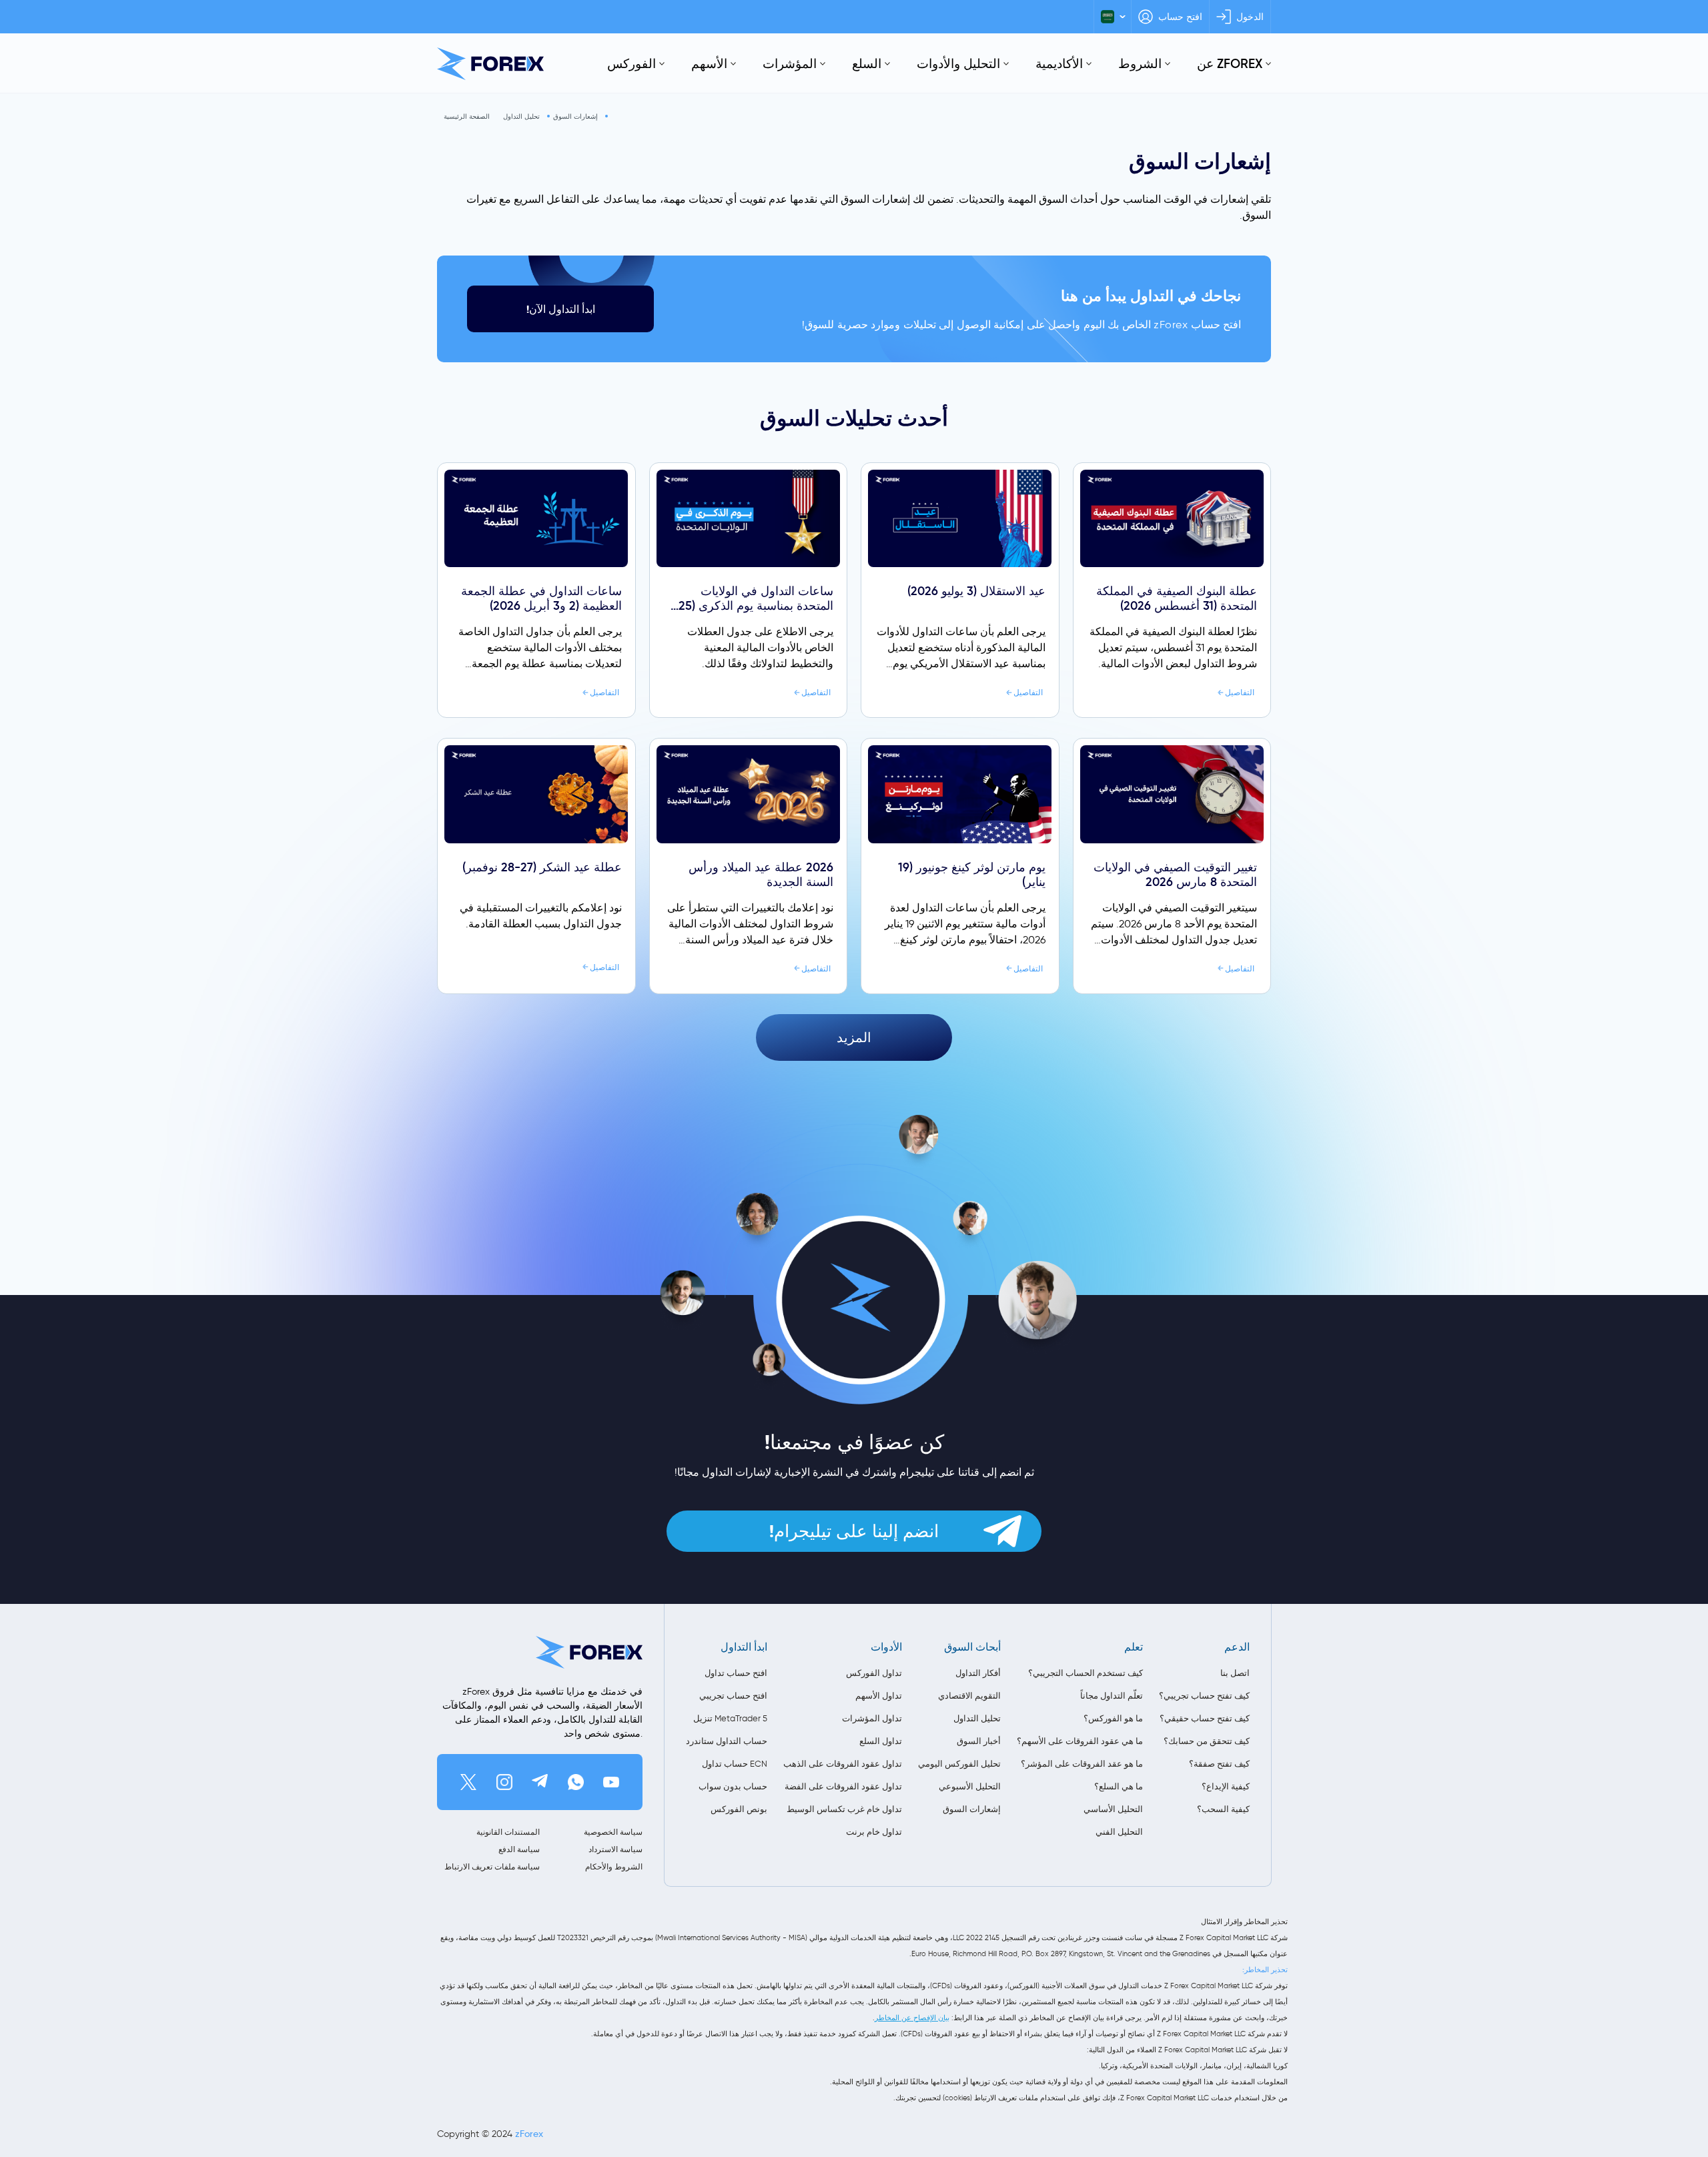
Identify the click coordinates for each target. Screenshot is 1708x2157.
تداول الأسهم (879, 1696)
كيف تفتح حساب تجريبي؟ (1204, 1696)
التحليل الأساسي (1113, 1809)
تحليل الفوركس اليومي (959, 1764)
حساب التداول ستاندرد (727, 1741)
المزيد (854, 1037)
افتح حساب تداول (736, 1673)
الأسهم (709, 63)
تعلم (1134, 1647)
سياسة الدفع (519, 1849)
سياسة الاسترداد (615, 1849)
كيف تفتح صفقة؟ (1219, 1764)
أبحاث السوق (972, 1647)
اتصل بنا (1235, 1673)
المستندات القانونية (508, 1832)
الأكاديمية (1059, 63)
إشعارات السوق (575, 116)
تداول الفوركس (874, 1673)
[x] (468, 1782)
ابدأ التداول (744, 1647)
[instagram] (504, 1782)
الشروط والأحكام (614, 1866)
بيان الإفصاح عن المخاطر (912, 2018)
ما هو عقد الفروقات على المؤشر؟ (1082, 1764)
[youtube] (611, 1782)
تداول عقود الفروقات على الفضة (843, 1786)
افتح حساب (1180, 17)
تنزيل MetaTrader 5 (730, 1718)
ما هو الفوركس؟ (1113, 1718)
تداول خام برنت (874, 1832)
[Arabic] (1113, 17)
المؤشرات (790, 63)
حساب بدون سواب (733, 1786)
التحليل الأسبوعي (970, 1786)
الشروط (1140, 63)
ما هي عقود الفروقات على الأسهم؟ (1080, 1741)
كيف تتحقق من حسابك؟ (1207, 1741)
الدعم (1237, 1647)
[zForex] (490, 64)
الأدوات (886, 1647)
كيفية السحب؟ (1223, 1809)
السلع (867, 63)
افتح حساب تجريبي (733, 1696)
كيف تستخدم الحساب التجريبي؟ (1086, 1673)
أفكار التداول (978, 1673)
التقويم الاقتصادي (969, 1696)
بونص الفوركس (739, 1809)
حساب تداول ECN (735, 1764)
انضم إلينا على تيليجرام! (854, 1531)
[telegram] (540, 1782)
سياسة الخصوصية (613, 1832)
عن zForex (1230, 63)
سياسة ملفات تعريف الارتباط (492, 1866)
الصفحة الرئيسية (467, 116)
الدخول (1250, 17)
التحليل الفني (1119, 1832)
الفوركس (631, 63)
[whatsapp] (576, 1782)
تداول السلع (881, 1741)
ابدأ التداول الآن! (561, 309)
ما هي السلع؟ (1119, 1786)
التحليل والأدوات (958, 63)
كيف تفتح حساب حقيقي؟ (1205, 1718)
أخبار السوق (979, 1741)
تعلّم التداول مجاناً (1112, 1696)
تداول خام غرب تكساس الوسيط (844, 1809)
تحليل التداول (521, 116)
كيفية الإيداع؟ (1226, 1786)
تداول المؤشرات (872, 1718)
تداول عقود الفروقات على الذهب (843, 1764)
